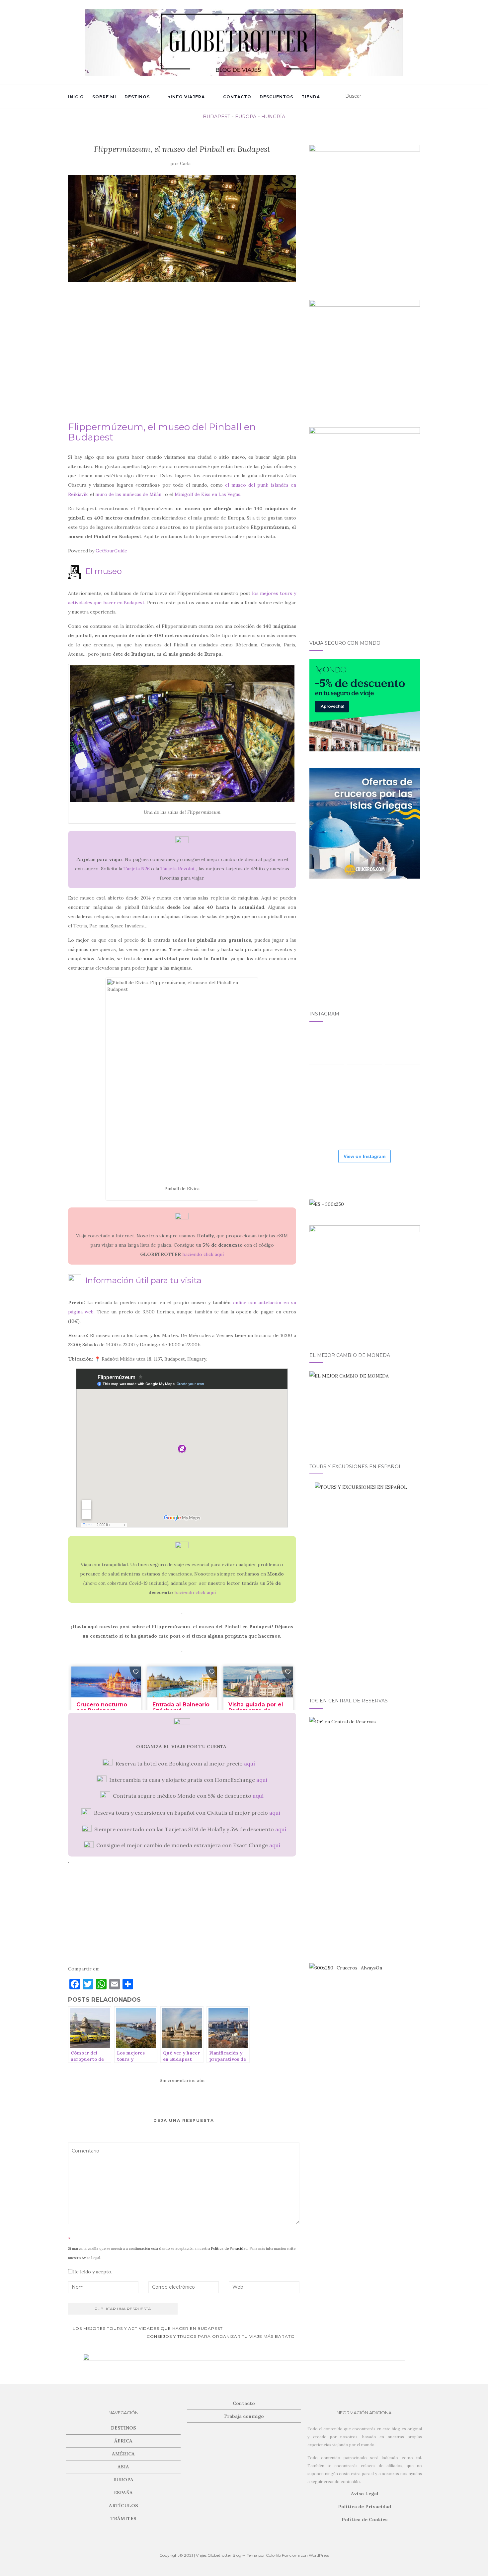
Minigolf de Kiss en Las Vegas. (208, 494)
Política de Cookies (365, 2520)
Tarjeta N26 (137, 869)
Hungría (273, 117)
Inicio (76, 97)
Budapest (216, 117)
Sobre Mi (104, 97)
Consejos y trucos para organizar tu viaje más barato (221, 2336)
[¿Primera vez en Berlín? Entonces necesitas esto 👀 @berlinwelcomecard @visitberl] (365, 1124)
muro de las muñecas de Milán (128, 494)
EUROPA (246, 117)
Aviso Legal (91, 2258)
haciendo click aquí (203, 1254)
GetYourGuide (111, 551)
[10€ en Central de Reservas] (365, 1772)
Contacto (237, 97)
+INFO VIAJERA (186, 97)
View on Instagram (365, 1156)
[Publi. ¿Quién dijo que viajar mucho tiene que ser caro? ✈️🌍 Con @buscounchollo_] (402, 1086)
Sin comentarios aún (182, 2080)
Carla (185, 164)
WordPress (319, 2555)
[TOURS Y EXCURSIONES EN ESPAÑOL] (365, 1582)
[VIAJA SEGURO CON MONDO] (365, 705)
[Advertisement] (182, 355)
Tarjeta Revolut (178, 869)
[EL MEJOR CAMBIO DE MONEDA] (365, 1409)
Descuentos (276, 97)
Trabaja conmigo (244, 2416)
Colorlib (273, 2555)
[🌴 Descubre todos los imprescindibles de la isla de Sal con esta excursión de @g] (402, 1047)
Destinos (137, 97)
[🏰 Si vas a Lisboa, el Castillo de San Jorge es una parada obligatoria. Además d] (327, 1124)
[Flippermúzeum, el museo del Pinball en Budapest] (182, 228)
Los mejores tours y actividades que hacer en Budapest (147, 2328)
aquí (249, 1764)
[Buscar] (416, 96)
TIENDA (311, 97)
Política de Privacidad (229, 2248)
